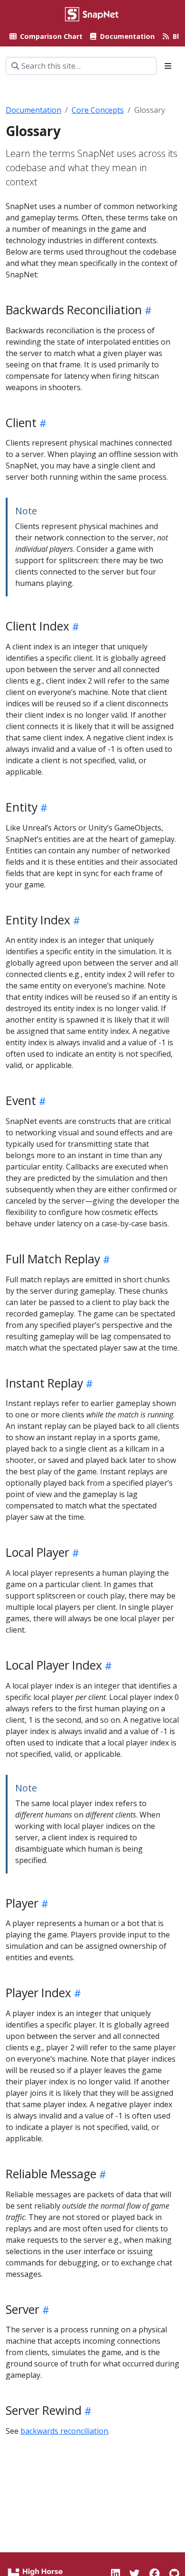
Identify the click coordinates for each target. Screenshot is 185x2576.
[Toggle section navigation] (168, 66)
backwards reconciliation (64, 2431)
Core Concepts (98, 110)
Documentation (33, 110)
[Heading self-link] (147, 310)
